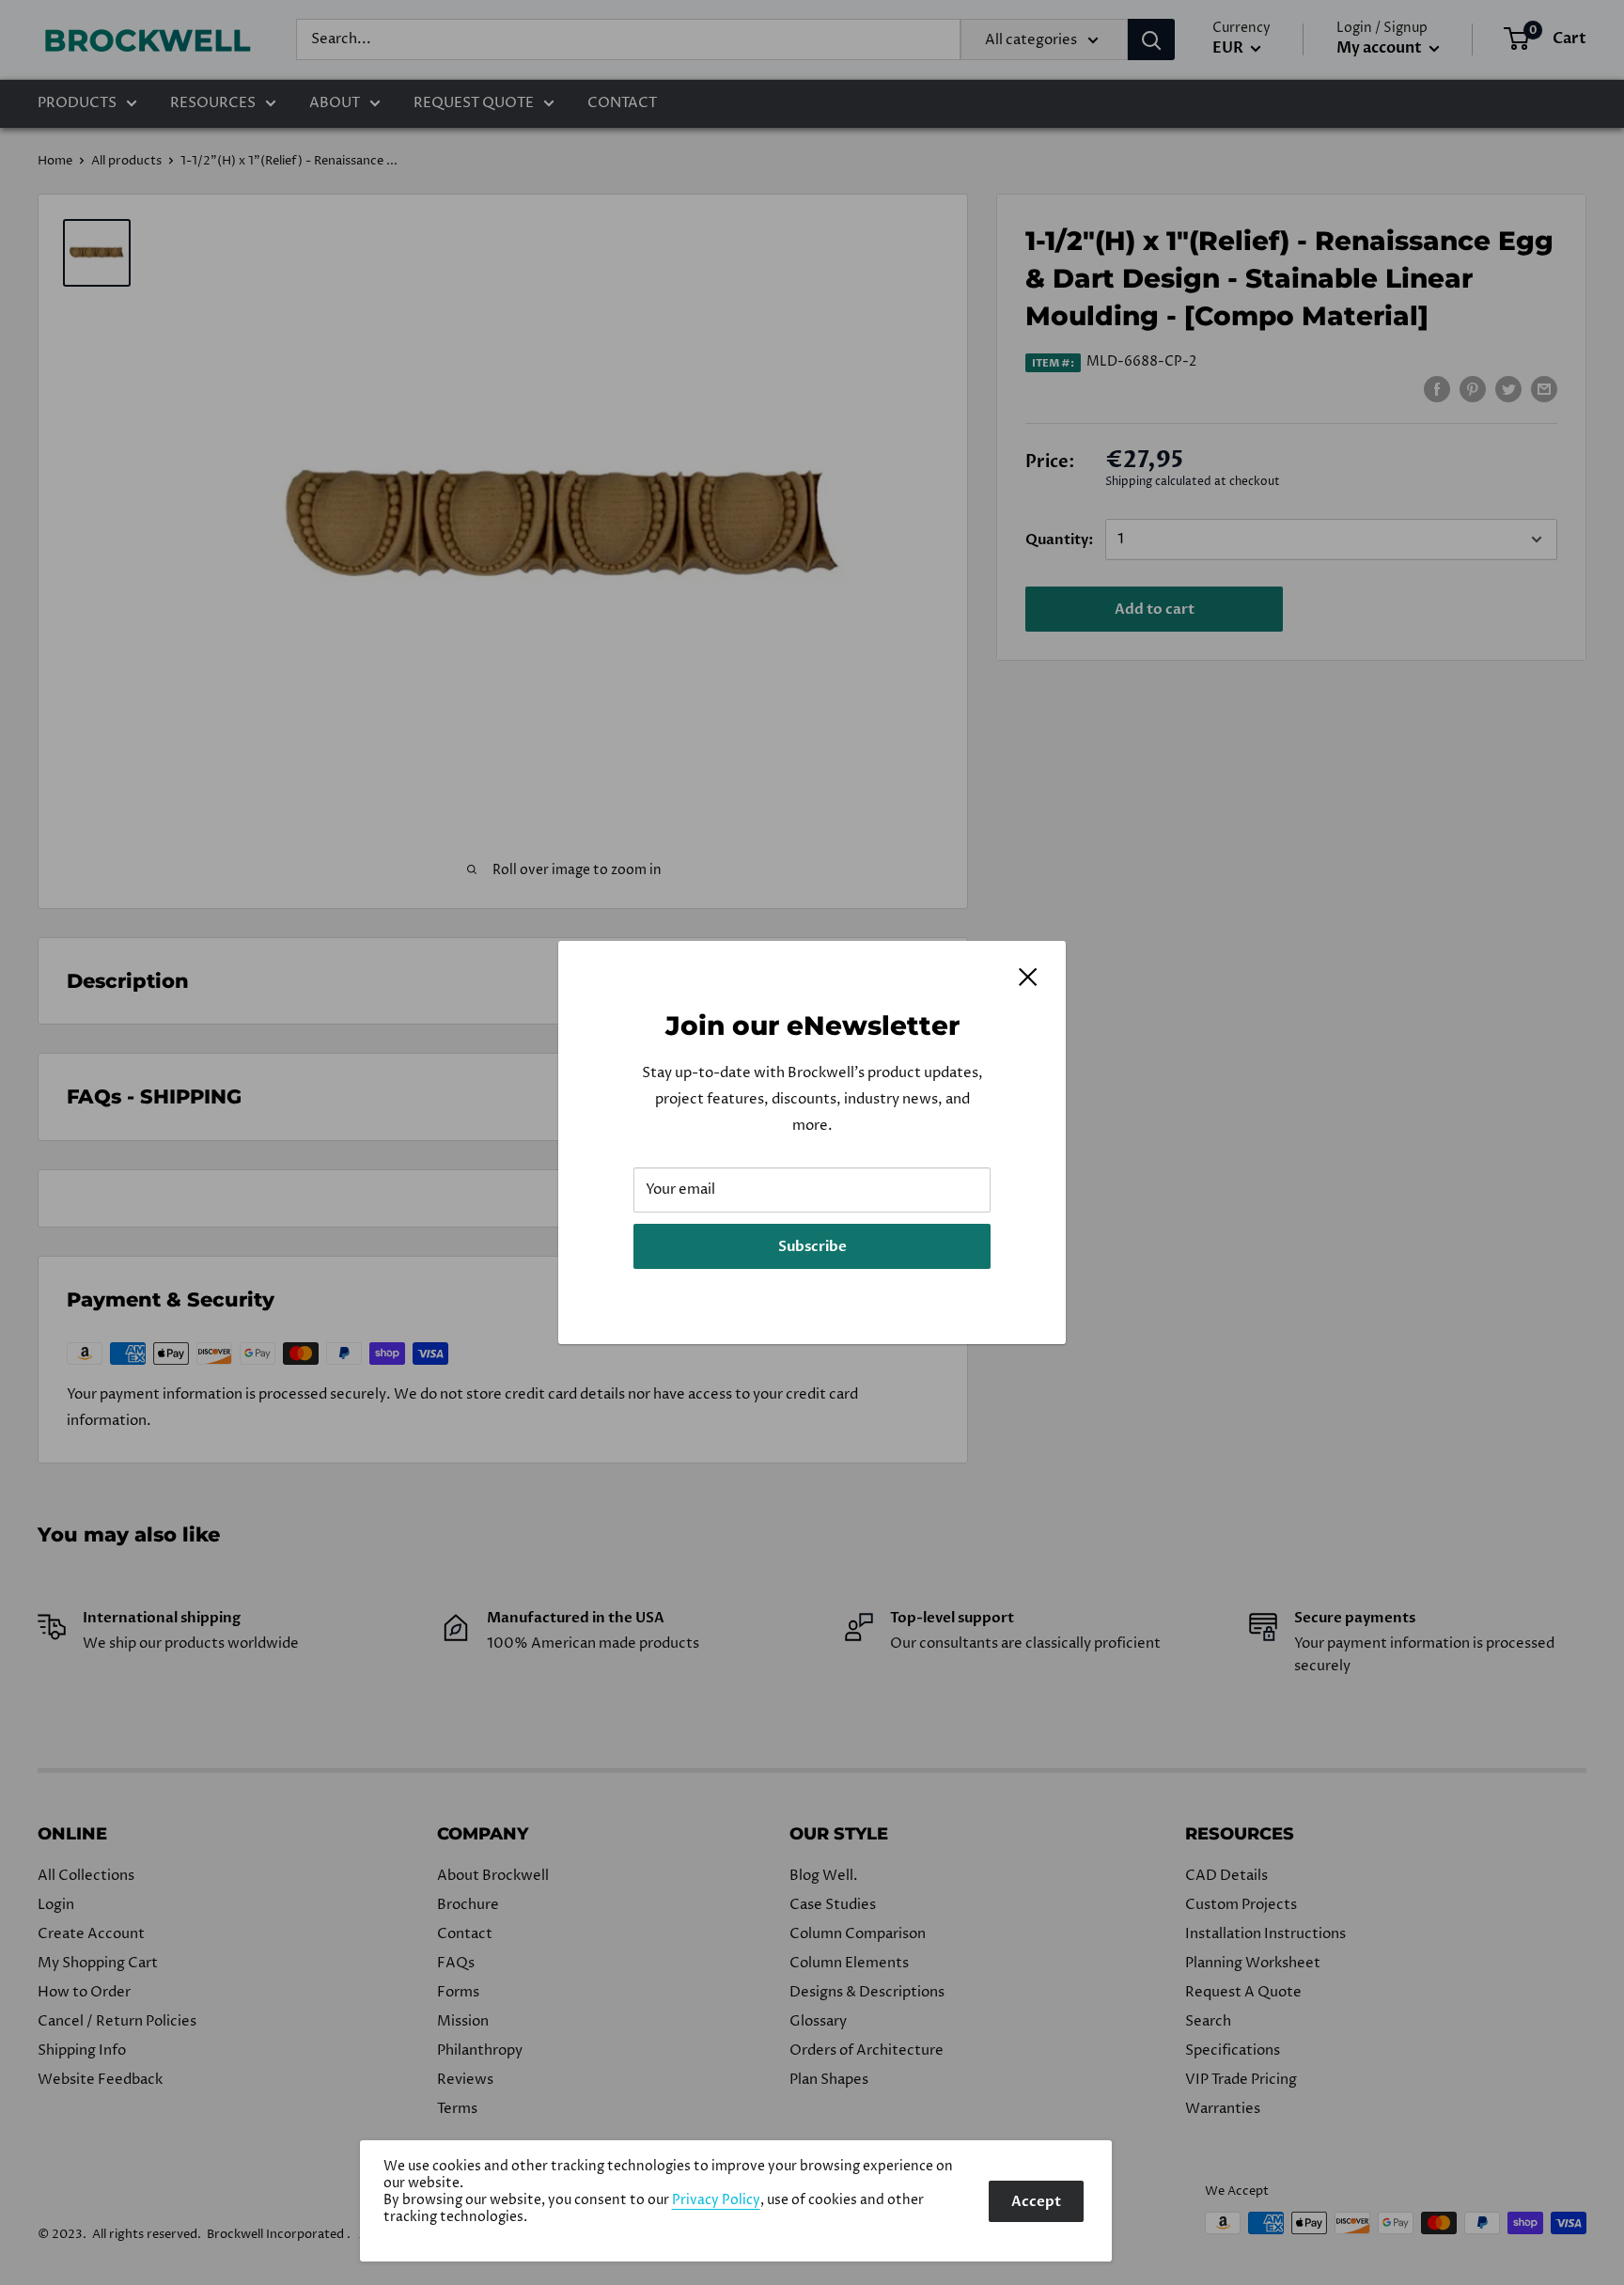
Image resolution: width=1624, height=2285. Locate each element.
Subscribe (812, 1246)
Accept (1036, 2201)
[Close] (1028, 977)
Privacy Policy (716, 2200)
